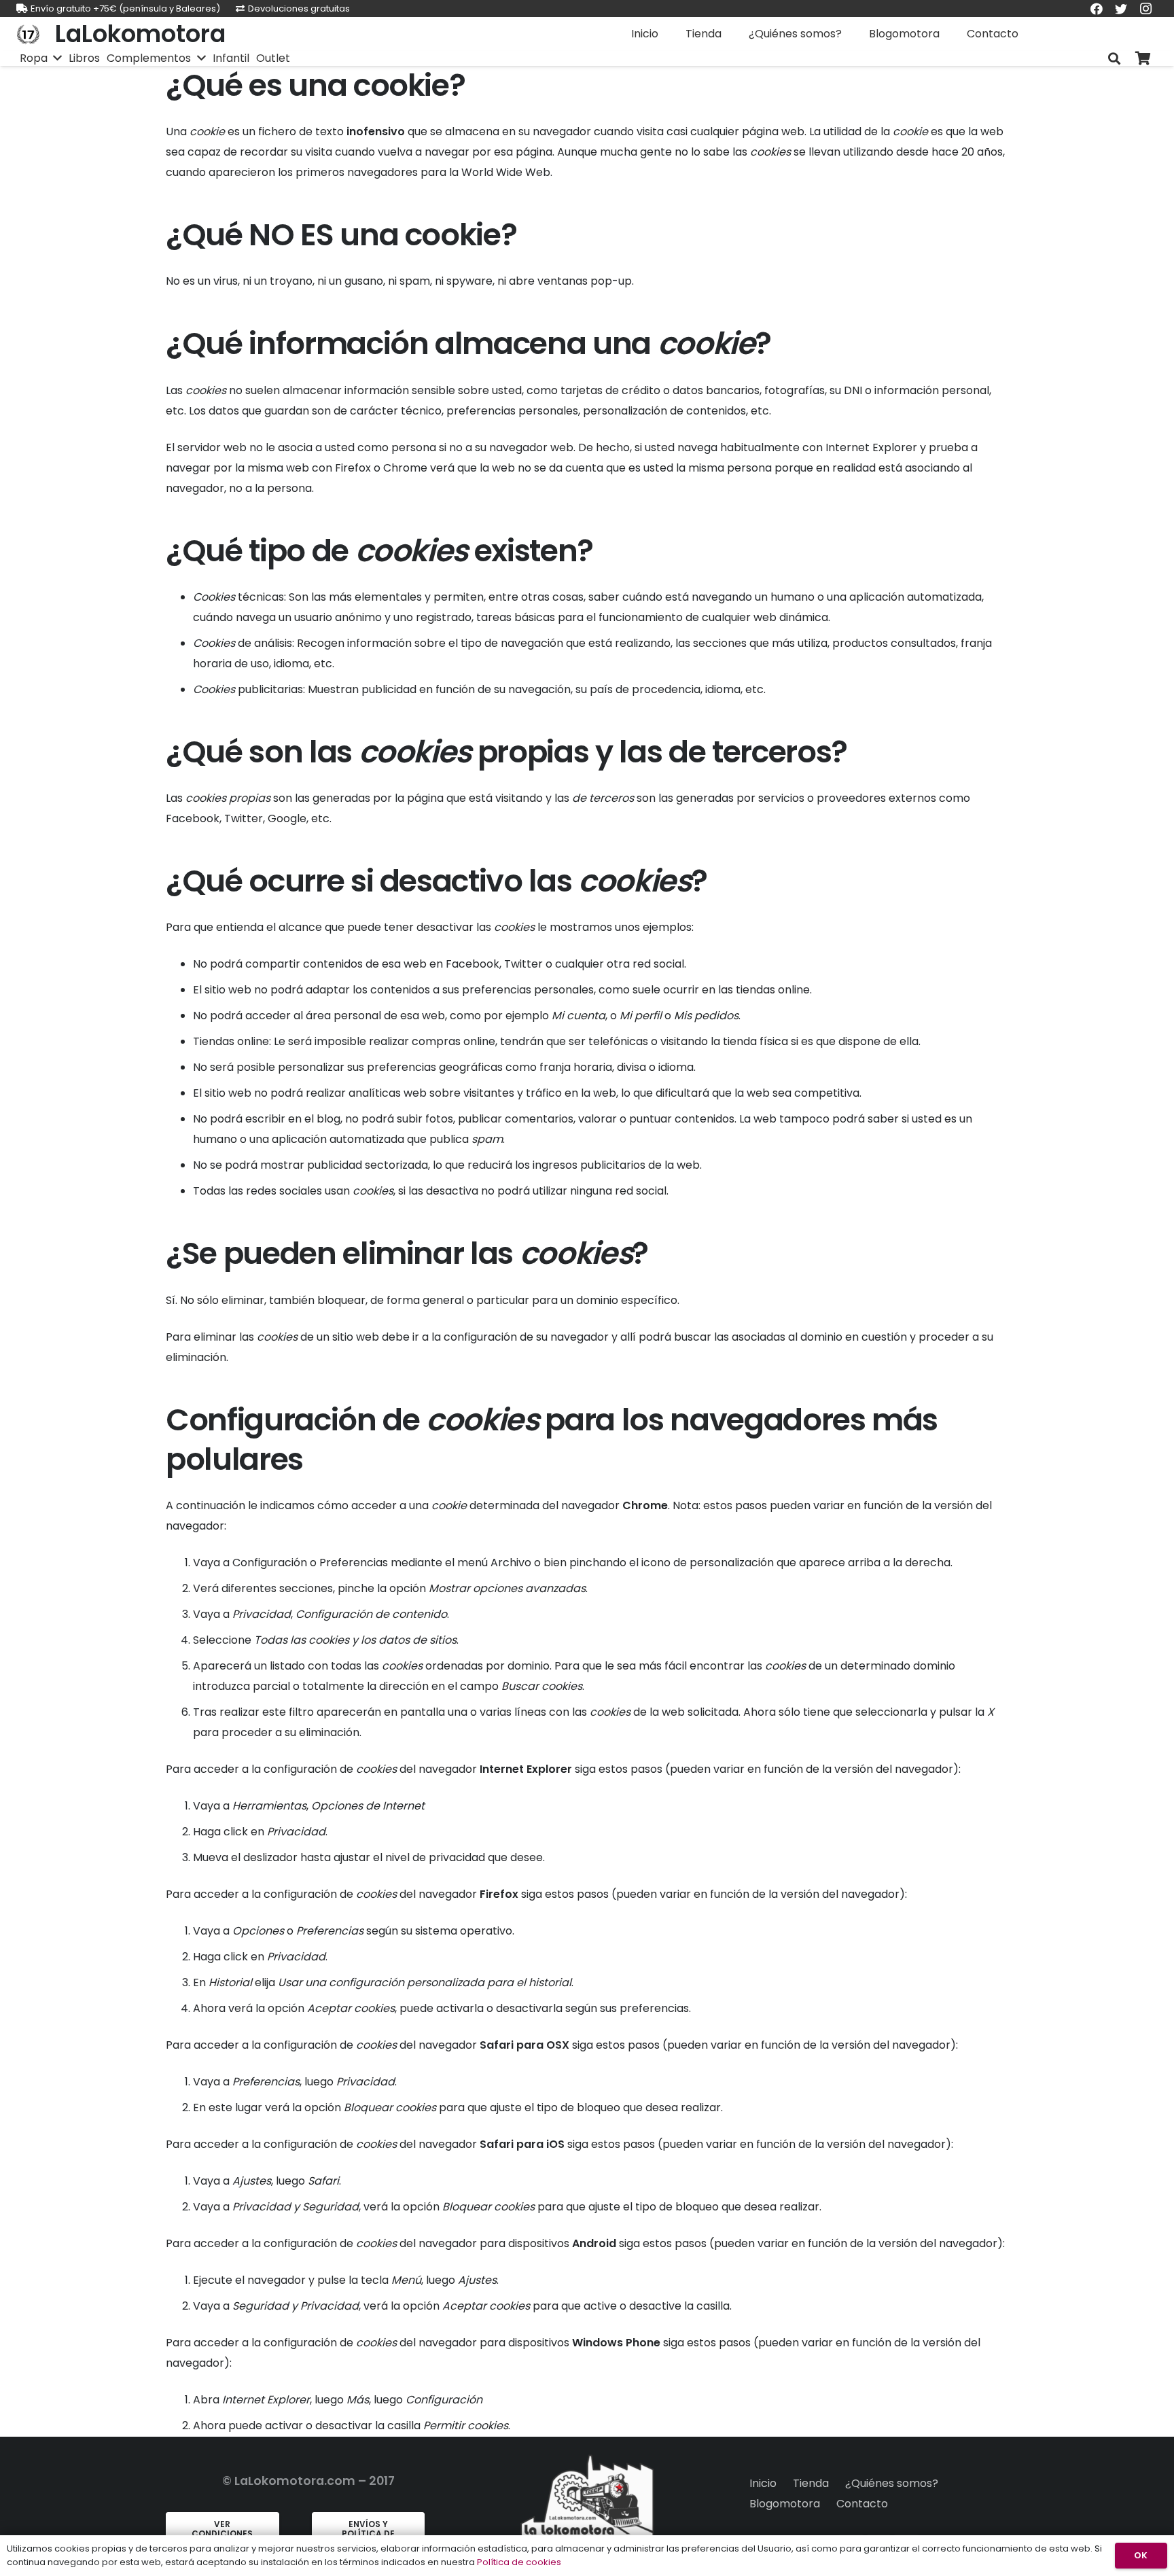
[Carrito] (1143, 59)
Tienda (811, 2483)
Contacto (862, 2504)
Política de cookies (519, 2562)
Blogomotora (785, 2504)
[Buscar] (1114, 59)
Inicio (763, 2483)
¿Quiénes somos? (892, 2483)
